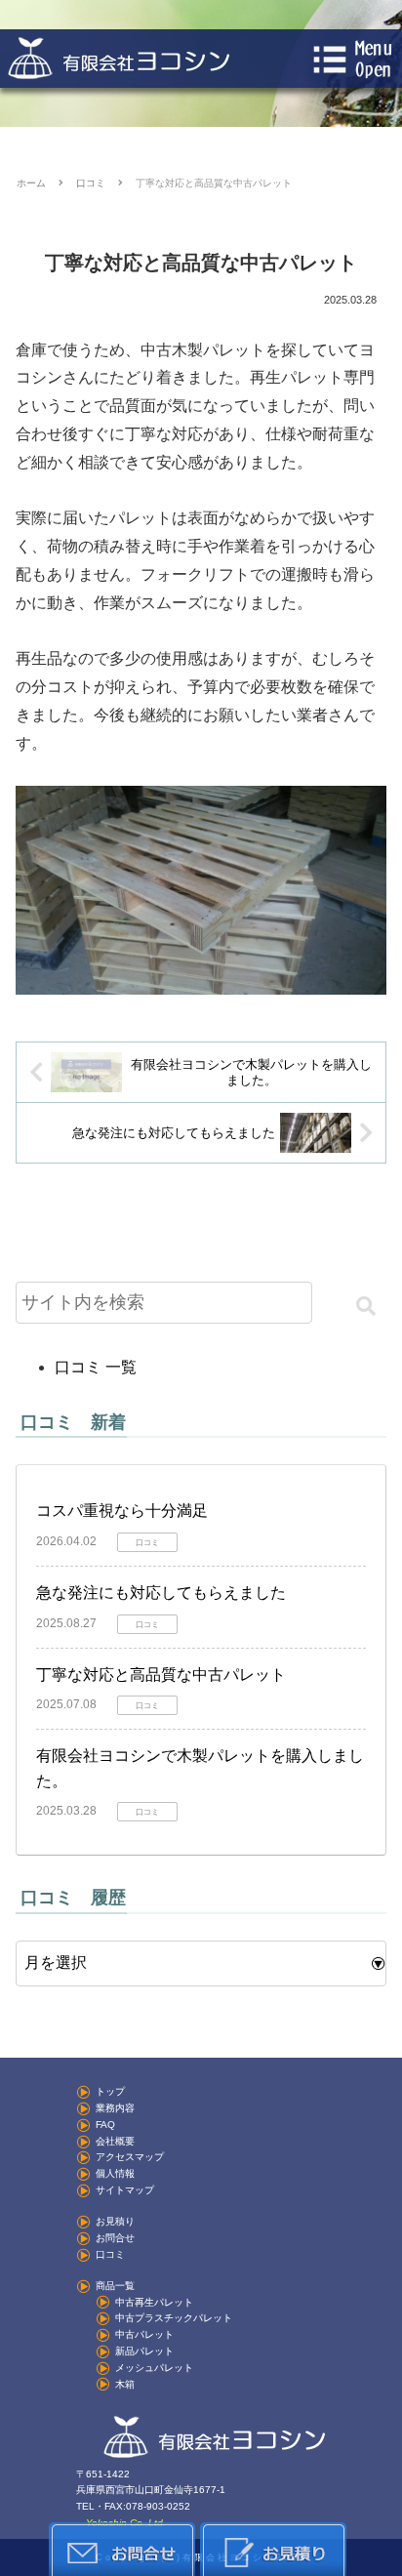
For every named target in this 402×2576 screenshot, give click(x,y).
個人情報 (115, 2173)
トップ (110, 2091)
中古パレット (144, 2334)
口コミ (110, 2254)
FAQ (105, 2125)
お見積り (115, 2221)
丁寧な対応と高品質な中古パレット (161, 1675)
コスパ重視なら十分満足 (122, 1511)
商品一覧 (115, 2286)
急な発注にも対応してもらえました (161, 1593)
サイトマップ (125, 2190)
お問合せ (115, 2238)
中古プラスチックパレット (174, 2318)
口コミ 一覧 (96, 1367)
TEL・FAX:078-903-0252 (133, 2506)
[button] (366, 1306)
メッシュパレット (154, 2368)
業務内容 (115, 2108)
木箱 (125, 2384)
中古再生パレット (154, 2302)
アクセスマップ (130, 2157)
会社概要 (115, 2141)
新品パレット (144, 2351)
